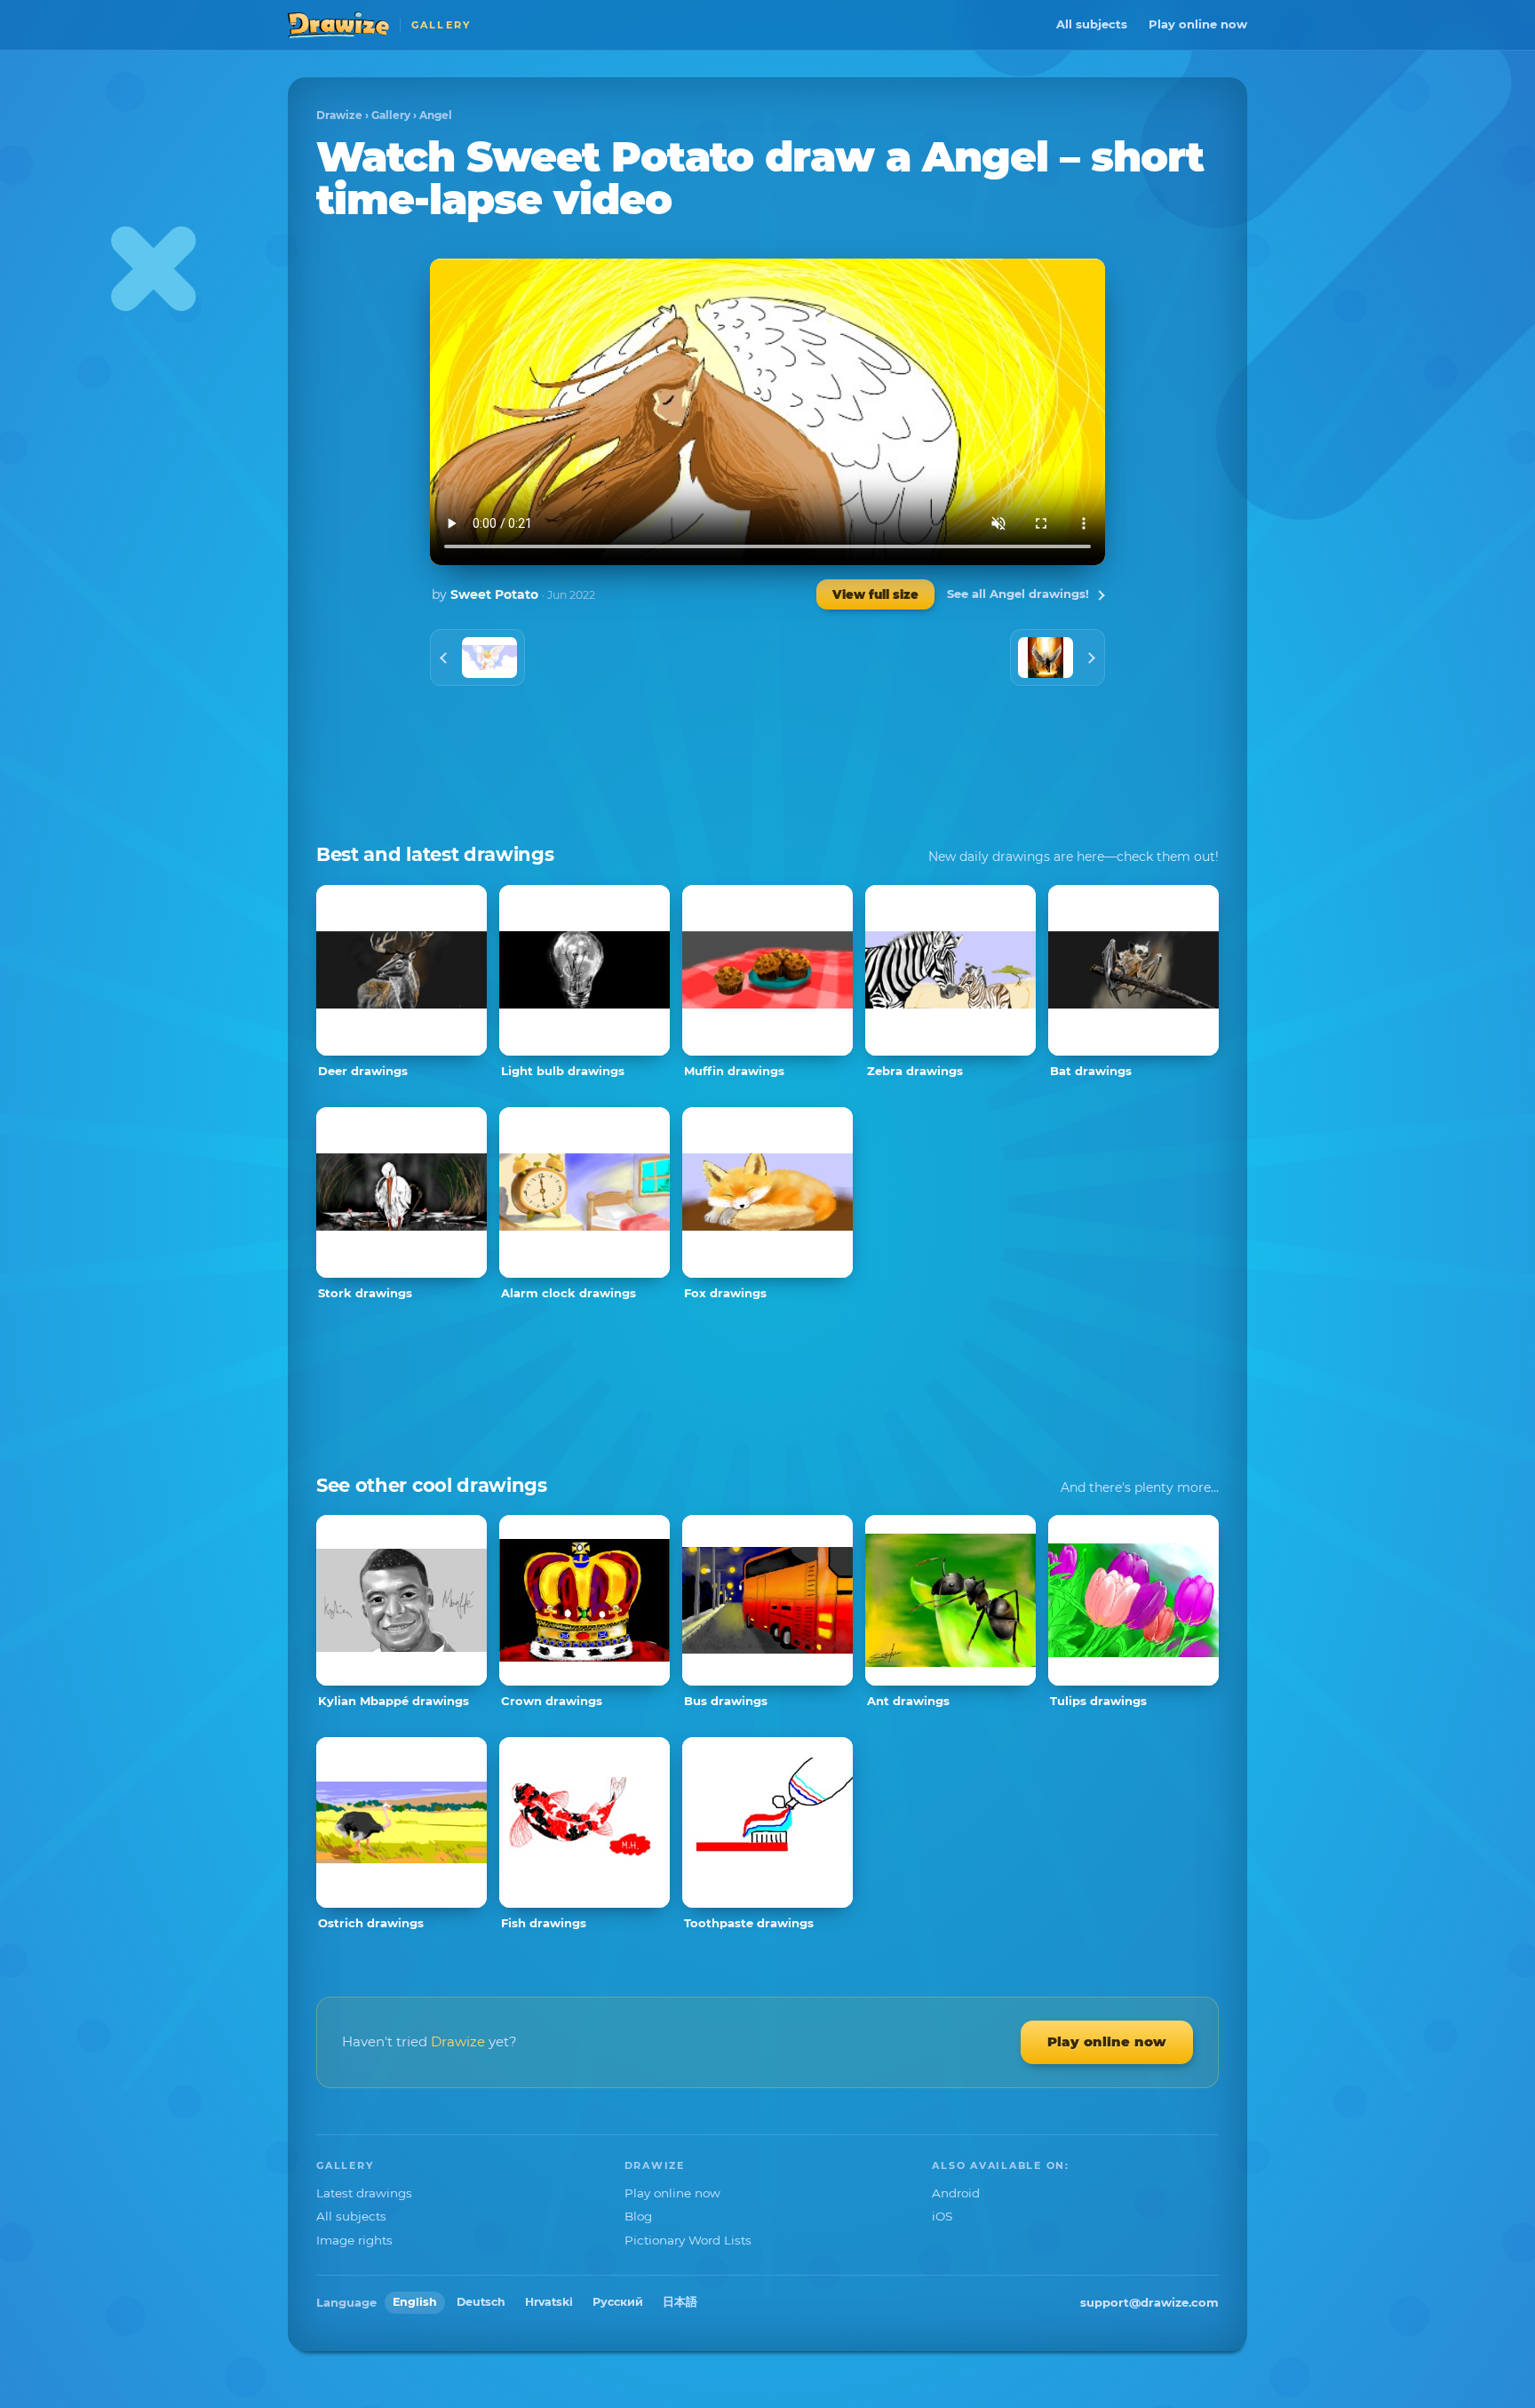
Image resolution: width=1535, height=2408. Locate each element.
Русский (618, 2302)
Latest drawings (364, 2193)
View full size (875, 594)
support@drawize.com (1149, 2302)
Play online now (1198, 24)
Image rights (354, 2240)
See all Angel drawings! (1018, 594)
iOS (942, 2216)
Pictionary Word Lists (688, 2240)
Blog (638, 2216)
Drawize (339, 115)
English (415, 2302)
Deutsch (481, 2302)
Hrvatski (549, 2302)
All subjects (1092, 24)
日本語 (680, 2302)
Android (956, 2193)
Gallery (391, 115)
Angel (436, 115)
